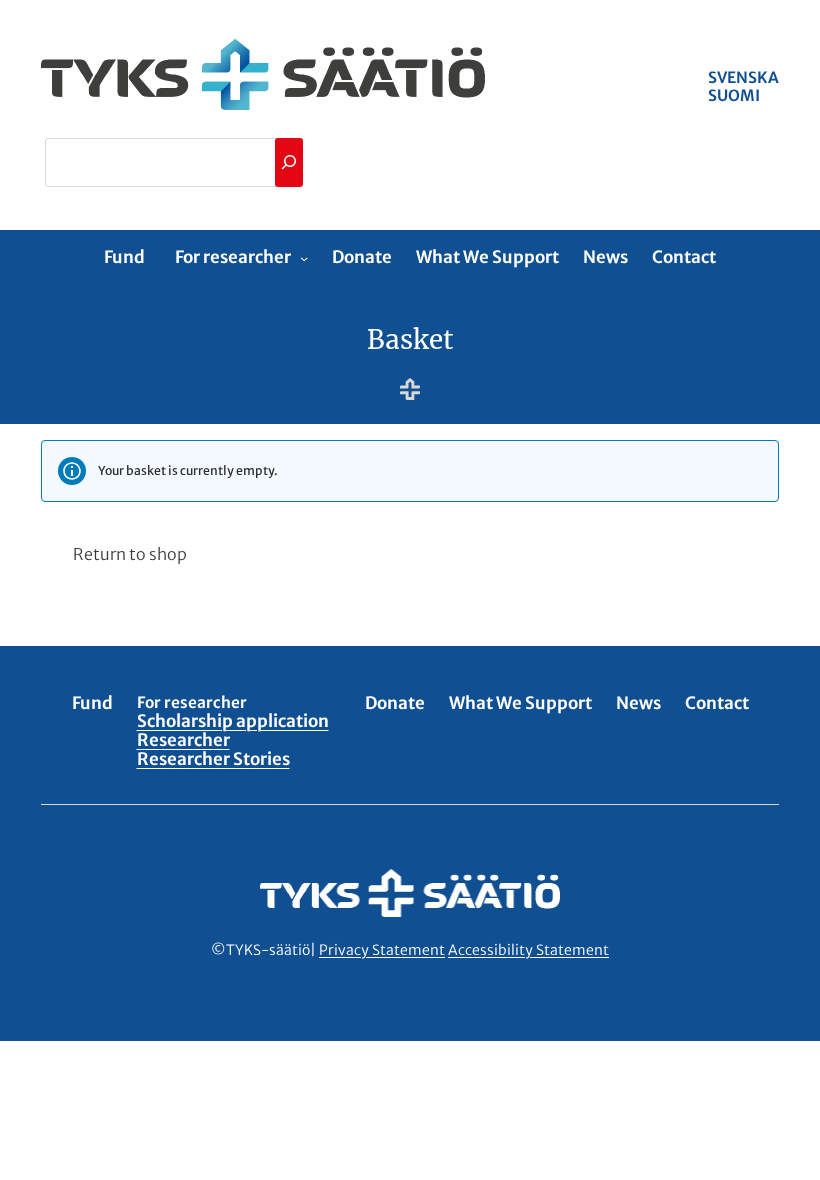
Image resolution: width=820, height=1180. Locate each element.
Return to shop (130, 554)
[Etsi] (289, 162)
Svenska (743, 77)
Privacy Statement (382, 950)
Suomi (734, 95)
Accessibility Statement (528, 950)
